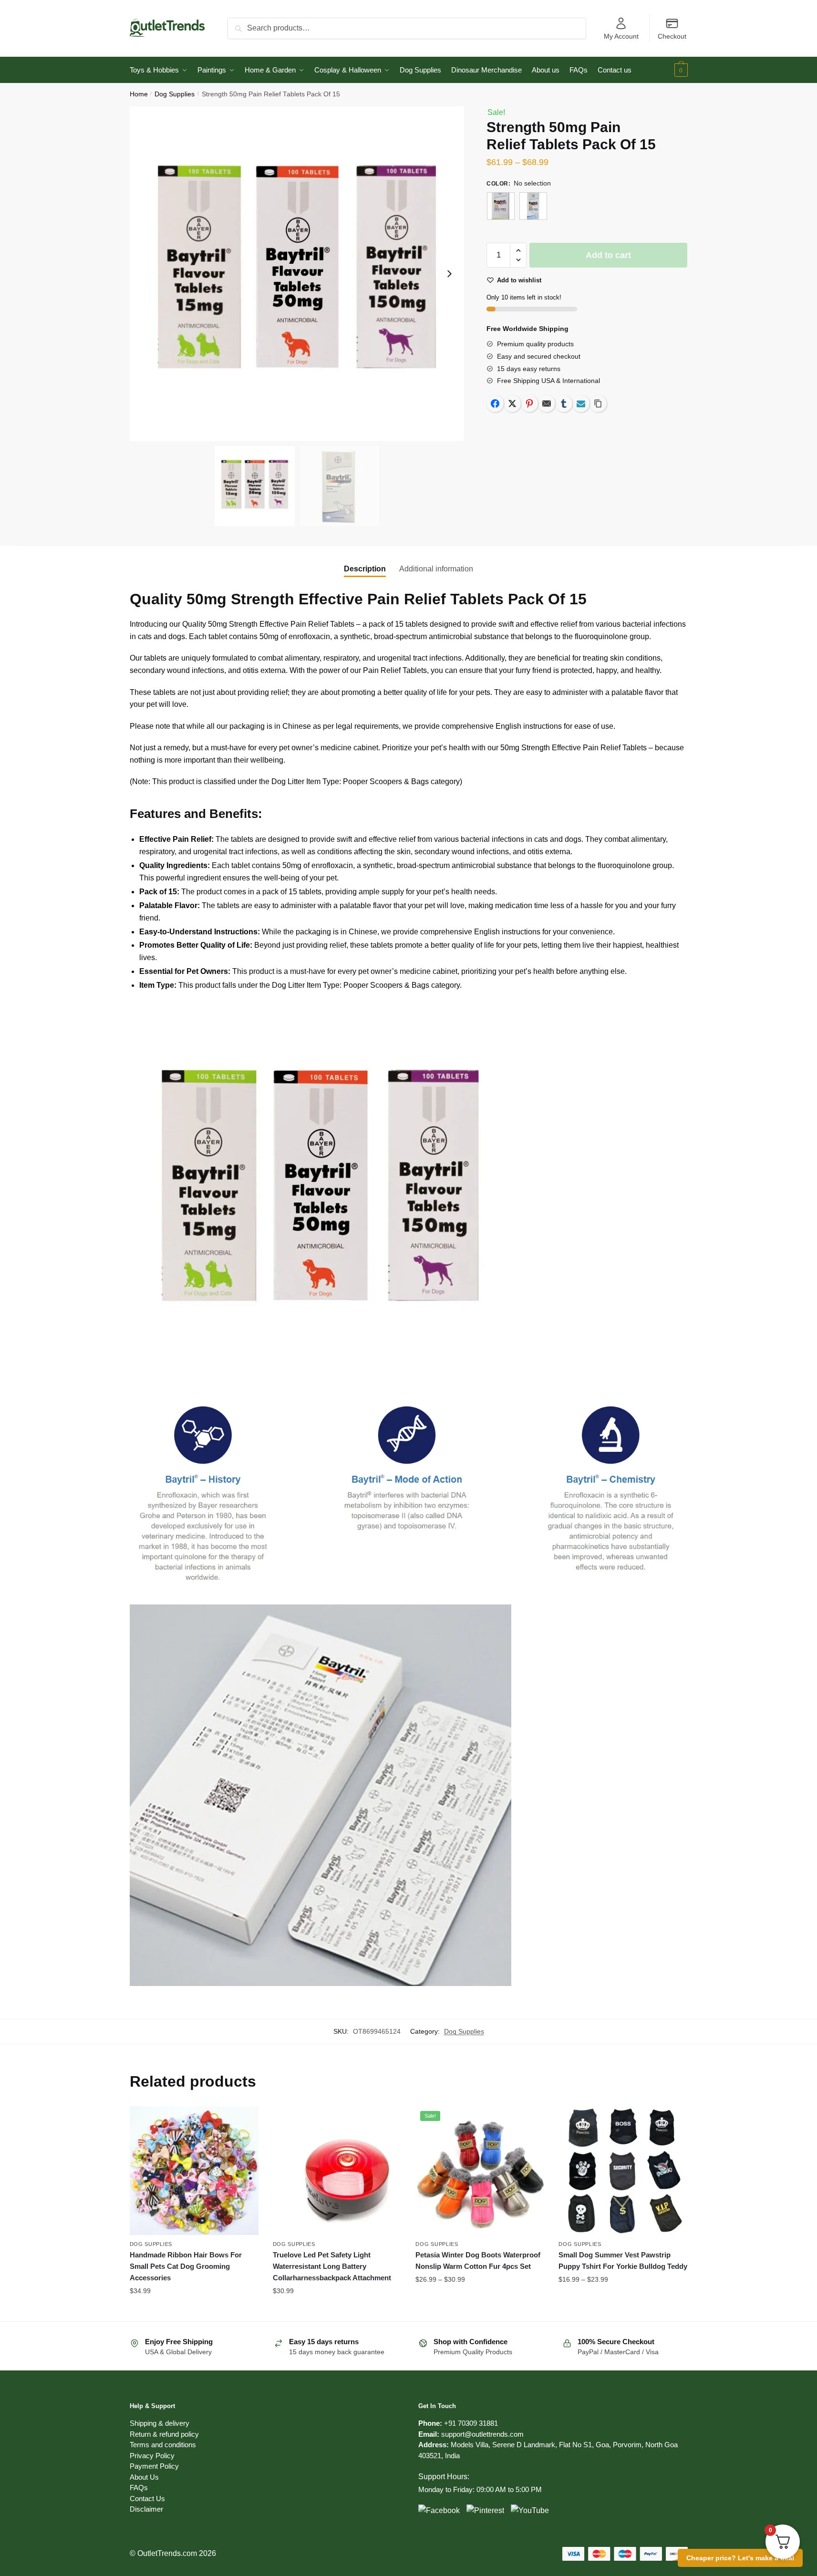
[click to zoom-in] (297, 274)
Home (139, 94)
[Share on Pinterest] (529, 403)
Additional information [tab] (436, 569)
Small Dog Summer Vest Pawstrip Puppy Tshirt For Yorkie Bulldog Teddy (623, 2260)
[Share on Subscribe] (581, 403)
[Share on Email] (547, 403)
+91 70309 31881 (471, 2423)
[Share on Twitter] (512, 403)
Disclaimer (146, 2509)
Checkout (672, 36)
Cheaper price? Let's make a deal (740, 2558)
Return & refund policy (164, 2434)
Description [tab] (365, 569)
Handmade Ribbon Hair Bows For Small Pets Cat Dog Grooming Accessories (186, 2266)
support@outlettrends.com (482, 2434)
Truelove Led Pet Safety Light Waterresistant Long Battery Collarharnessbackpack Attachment (332, 2266)
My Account (621, 36)
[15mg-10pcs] (501, 206)
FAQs (139, 2488)
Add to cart (608, 255)
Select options (194, 2310)
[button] (449, 274)
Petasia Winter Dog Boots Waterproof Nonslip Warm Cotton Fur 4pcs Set (478, 2260)
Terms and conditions (163, 2445)
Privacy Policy (152, 2456)
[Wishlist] (244, 2121)
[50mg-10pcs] (533, 206)
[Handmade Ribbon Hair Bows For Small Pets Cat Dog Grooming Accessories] (194, 2171)
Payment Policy (154, 2466)
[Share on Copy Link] (598, 403)
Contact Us (147, 2498)
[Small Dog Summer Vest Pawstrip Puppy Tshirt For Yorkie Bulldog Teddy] (623, 2171)
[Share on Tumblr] (564, 403)
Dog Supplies (175, 94)
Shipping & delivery (160, 2423)
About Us (144, 2477)
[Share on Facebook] (495, 403)
